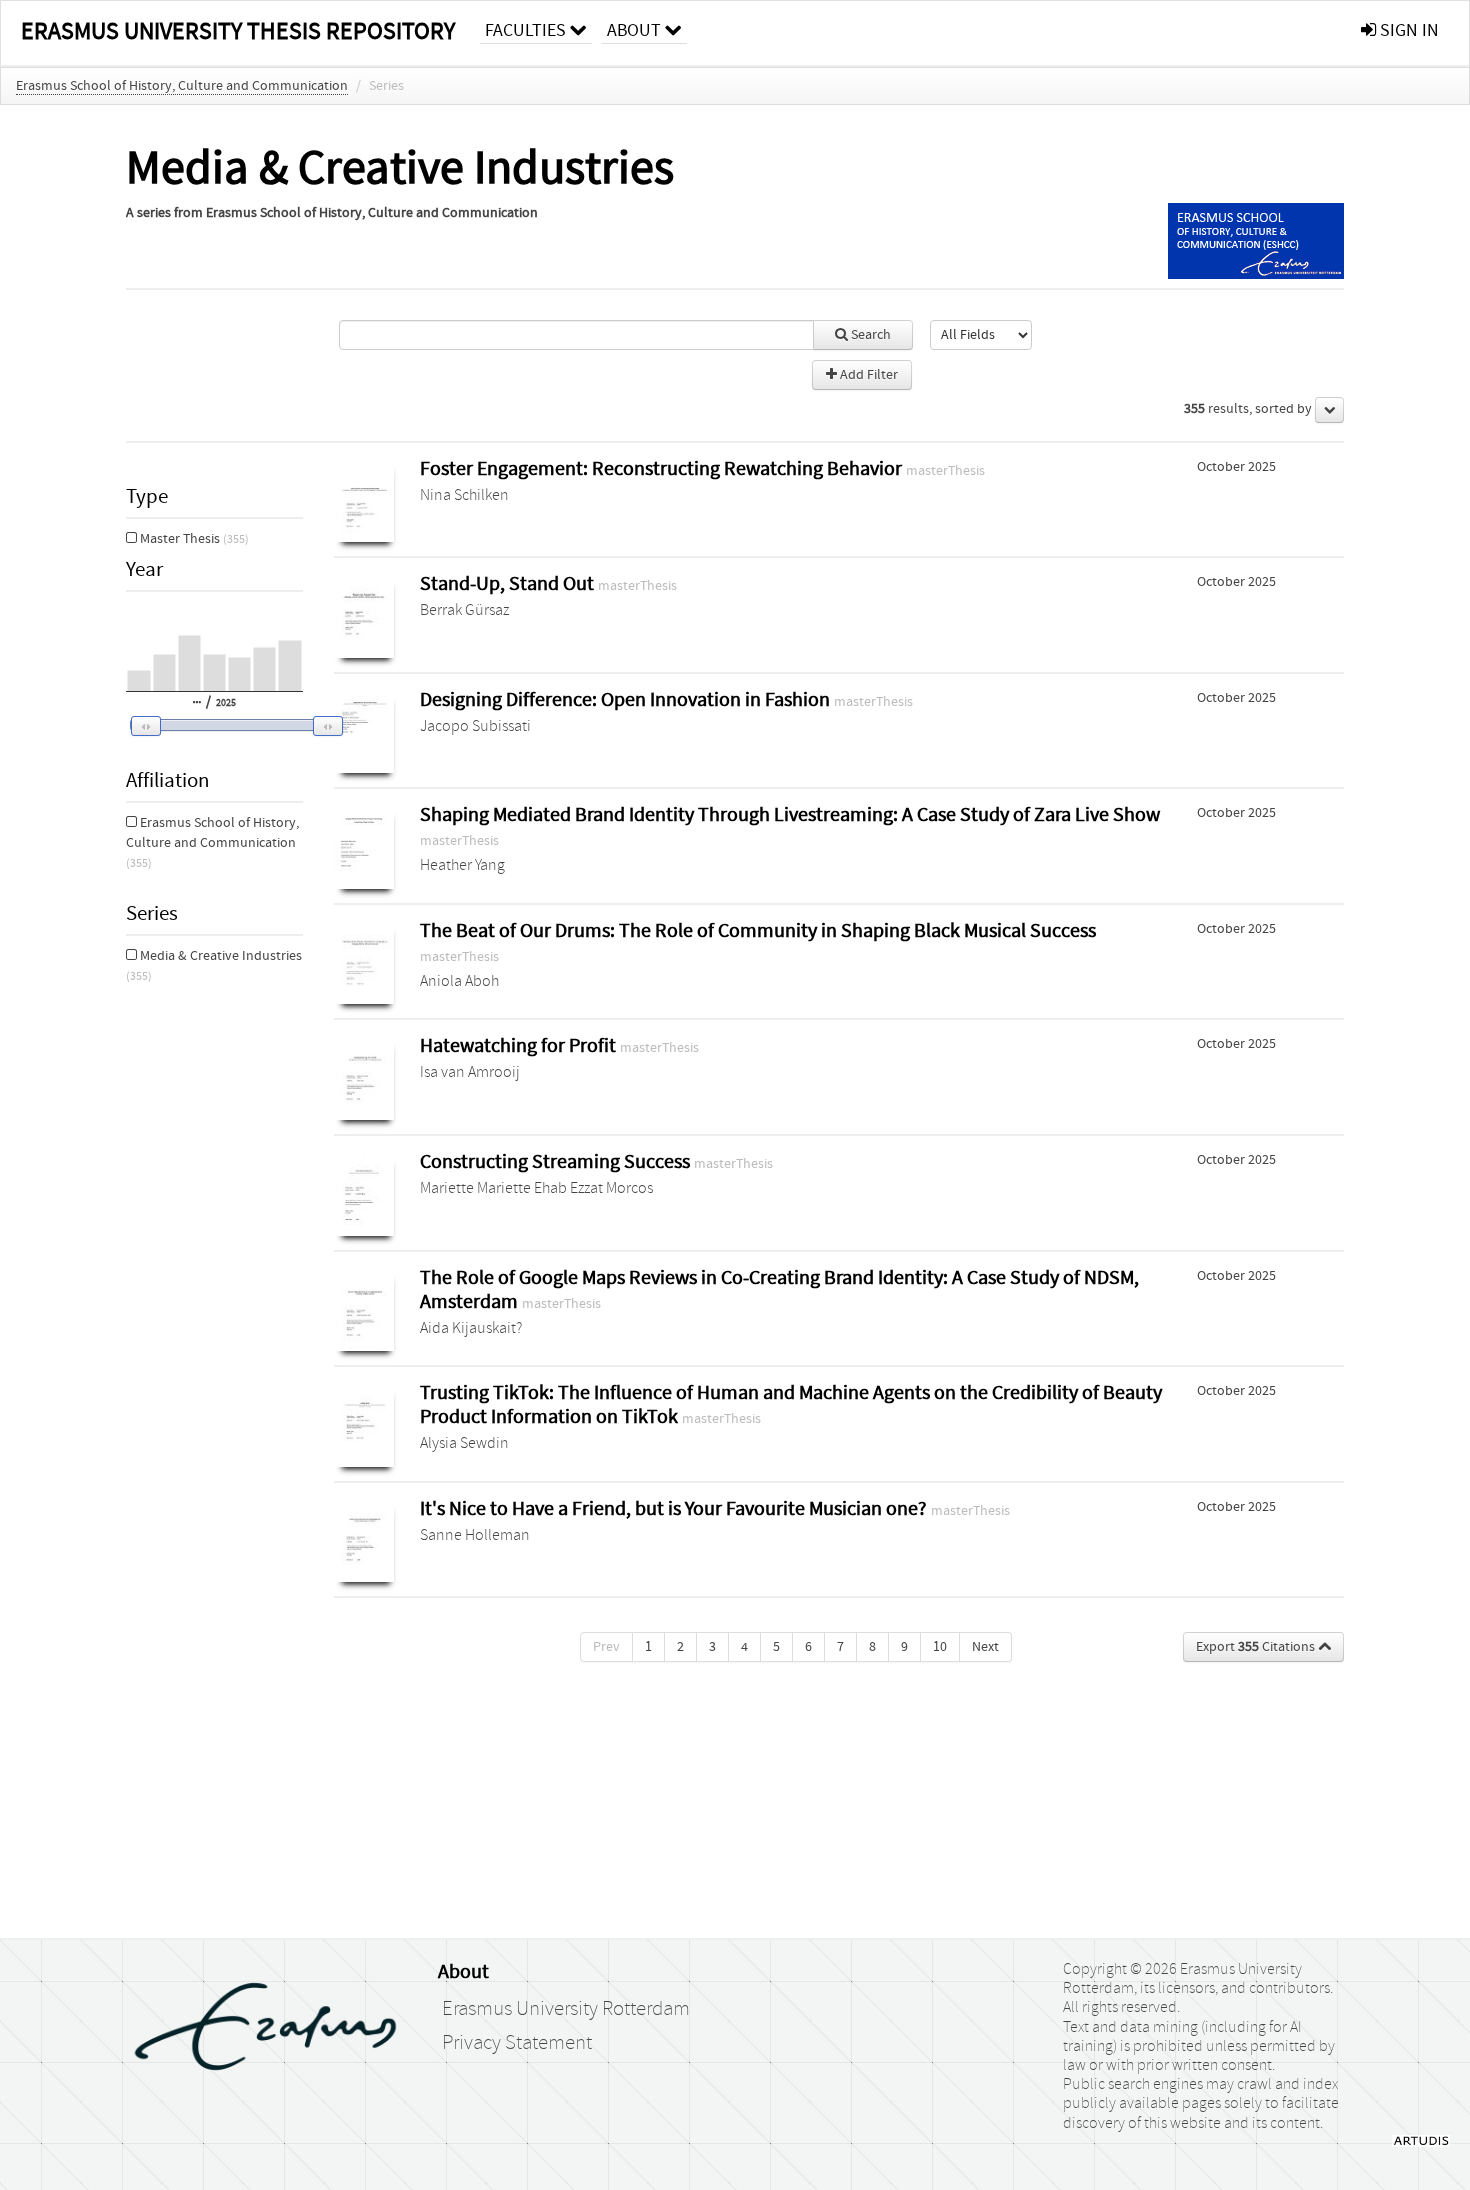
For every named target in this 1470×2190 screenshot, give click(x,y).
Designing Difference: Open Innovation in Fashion (627, 699)
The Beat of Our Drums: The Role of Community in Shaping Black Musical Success (758, 930)
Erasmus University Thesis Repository (238, 31)
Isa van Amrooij (470, 1072)
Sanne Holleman (475, 1535)
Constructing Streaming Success (557, 1161)
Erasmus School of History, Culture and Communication (182, 86)
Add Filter (867, 375)
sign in (1407, 30)
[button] (223, 726)
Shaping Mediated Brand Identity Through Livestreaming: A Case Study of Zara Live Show (790, 814)
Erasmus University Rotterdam (566, 2009)
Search (869, 335)
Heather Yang (462, 865)
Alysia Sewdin (464, 1443)
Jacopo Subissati (475, 726)
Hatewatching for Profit (520, 1045)
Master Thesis (193, 539)
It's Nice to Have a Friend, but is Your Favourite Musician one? (675, 1508)
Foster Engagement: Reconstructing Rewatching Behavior (663, 468)
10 (940, 1647)
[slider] (231, 725)
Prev (606, 1647)
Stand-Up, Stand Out (509, 583)
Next (985, 1647)
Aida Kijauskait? (471, 1328)
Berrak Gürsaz (464, 610)
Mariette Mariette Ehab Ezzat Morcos (536, 1188)
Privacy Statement (517, 2043)
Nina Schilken (464, 495)
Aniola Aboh (459, 981)
